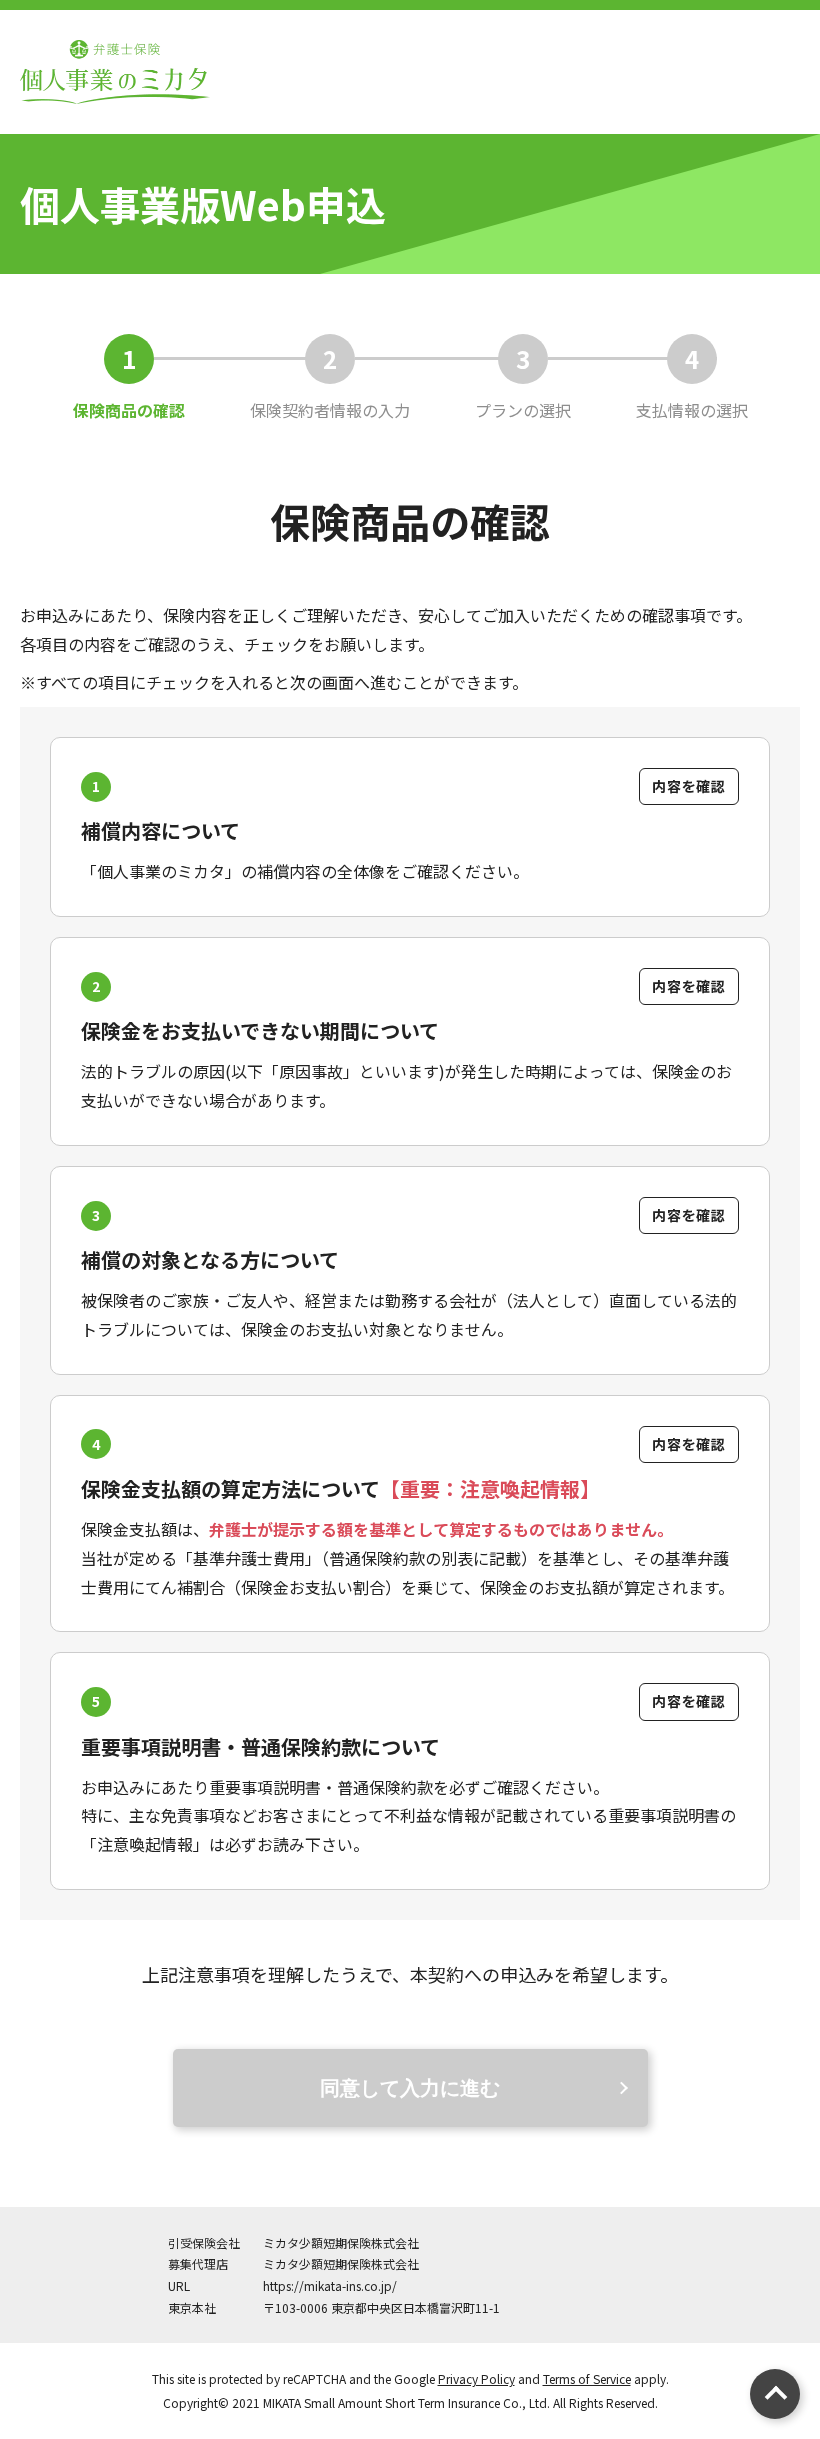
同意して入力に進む (410, 2088)
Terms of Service (587, 2378)
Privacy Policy (476, 2378)
